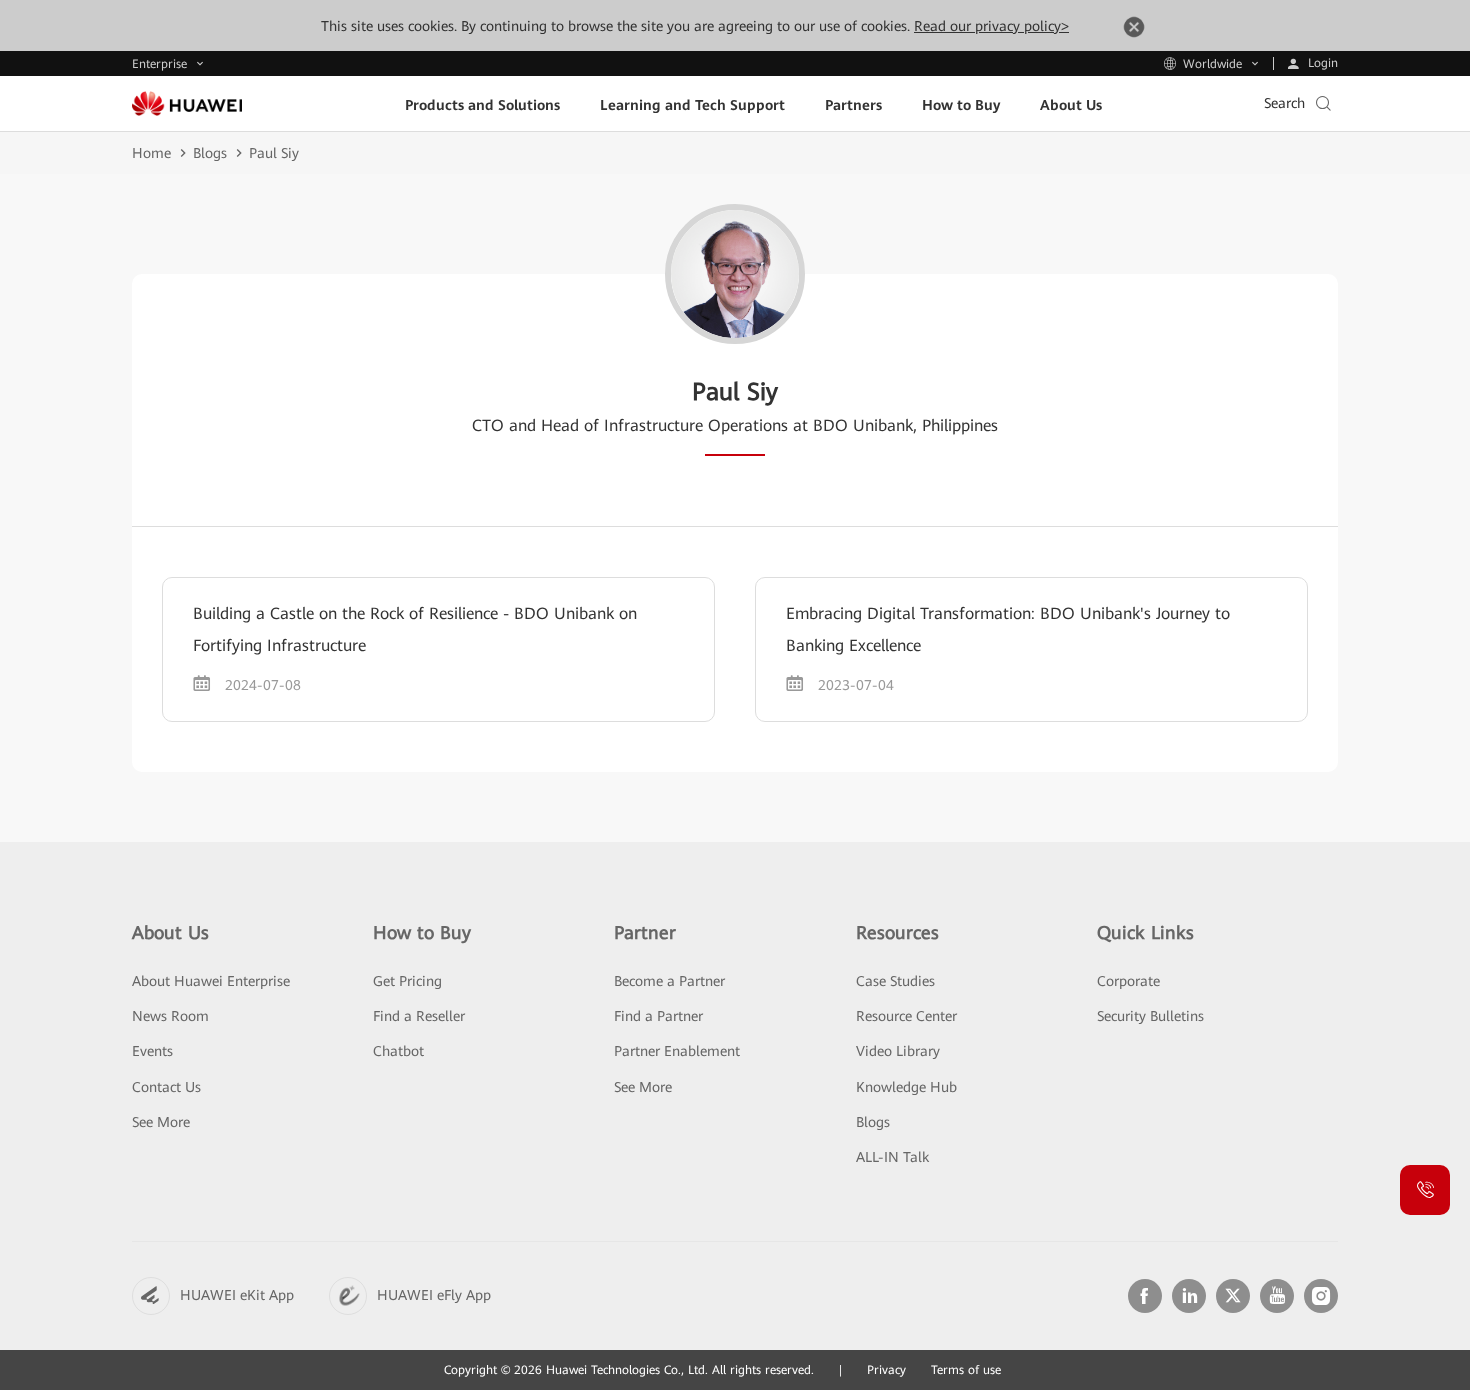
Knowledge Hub (906, 1087)
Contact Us (166, 1087)
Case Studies (895, 981)
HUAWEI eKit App (237, 1295)
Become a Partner (669, 981)
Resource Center (906, 1016)
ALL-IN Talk (892, 1157)
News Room (170, 1016)
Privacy (886, 1370)
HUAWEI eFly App (434, 1295)
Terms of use (966, 1370)
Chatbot (398, 1051)
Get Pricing (407, 981)
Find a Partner (658, 1016)
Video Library (898, 1051)
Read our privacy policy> (991, 26)
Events (152, 1051)
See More (161, 1122)
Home (151, 153)
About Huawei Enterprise (211, 981)
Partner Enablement (677, 1051)
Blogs (210, 153)
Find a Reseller (419, 1016)
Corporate (1128, 981)
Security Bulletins (1150, 1016)
